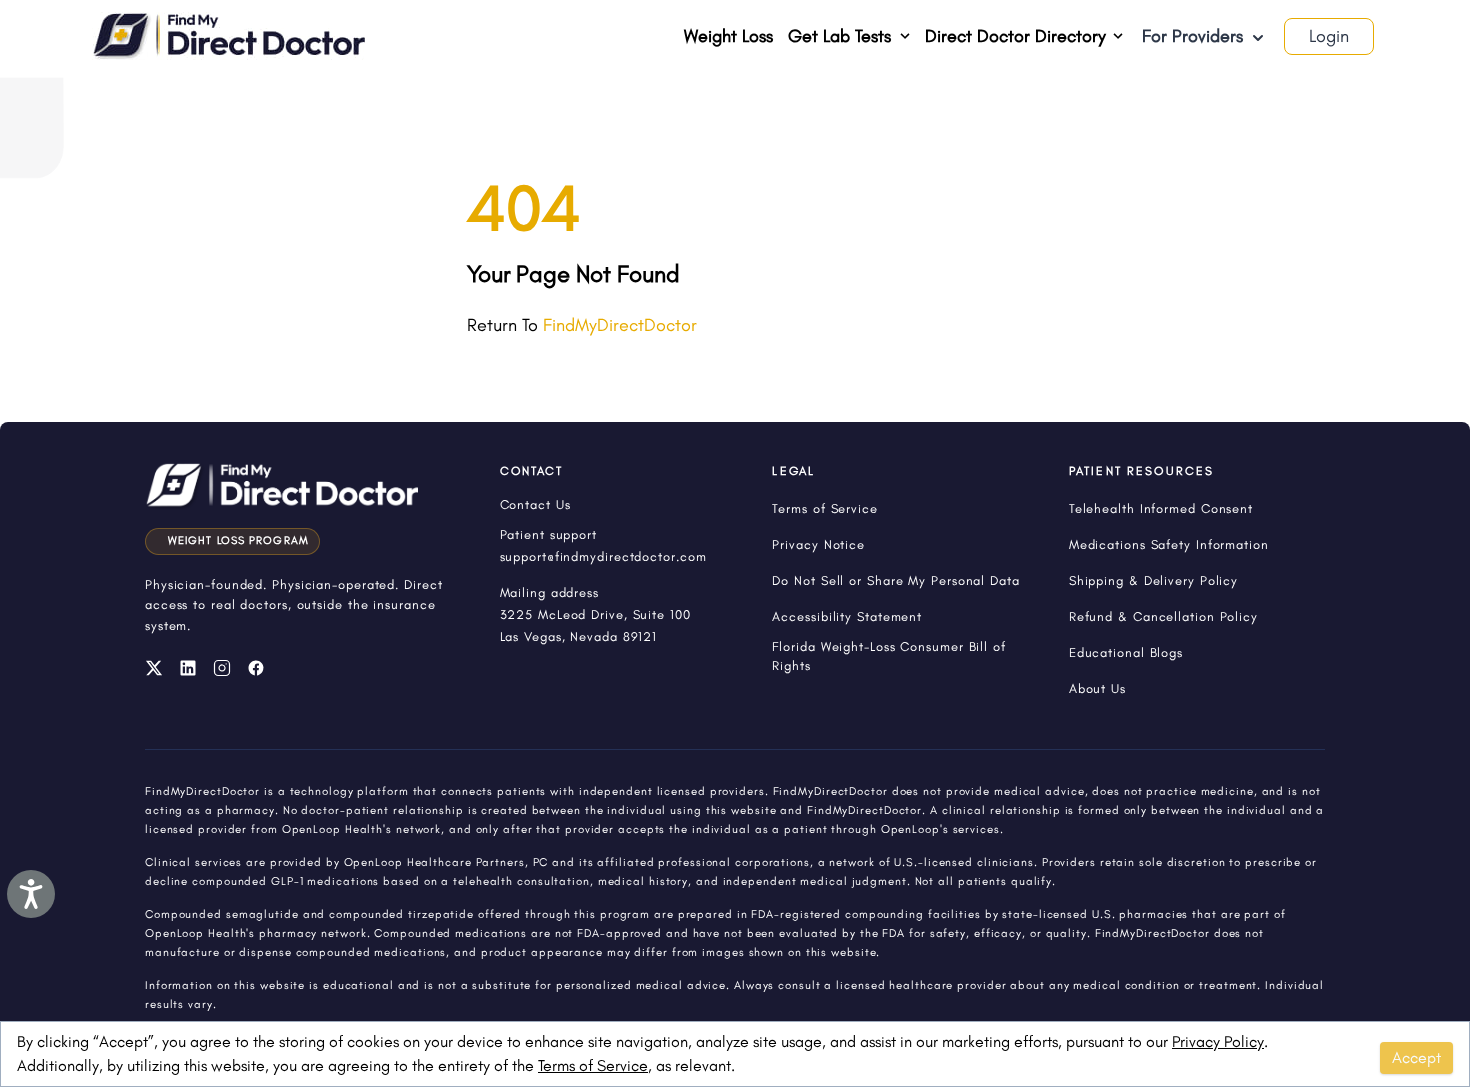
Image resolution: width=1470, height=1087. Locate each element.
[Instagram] (222, 668)
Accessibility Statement (847, 616)
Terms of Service (593, 1065)
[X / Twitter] (154, 668)
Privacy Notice (818, 544)
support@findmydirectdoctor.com (603, 556)
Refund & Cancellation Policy (1163, 616)
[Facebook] (256, 668)
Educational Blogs (1126, 652)
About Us (1097, 688)
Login (1329, 36)
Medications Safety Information (1169, 544)
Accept (1416, 1057)
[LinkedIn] (188, 668)
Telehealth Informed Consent (1161, 508)
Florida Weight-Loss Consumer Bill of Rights (888, 656)
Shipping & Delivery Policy (1153, 580)
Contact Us (535, 504)
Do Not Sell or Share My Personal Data (895, 580)
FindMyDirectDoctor (620, 325)
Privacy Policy (1218, 1041)
